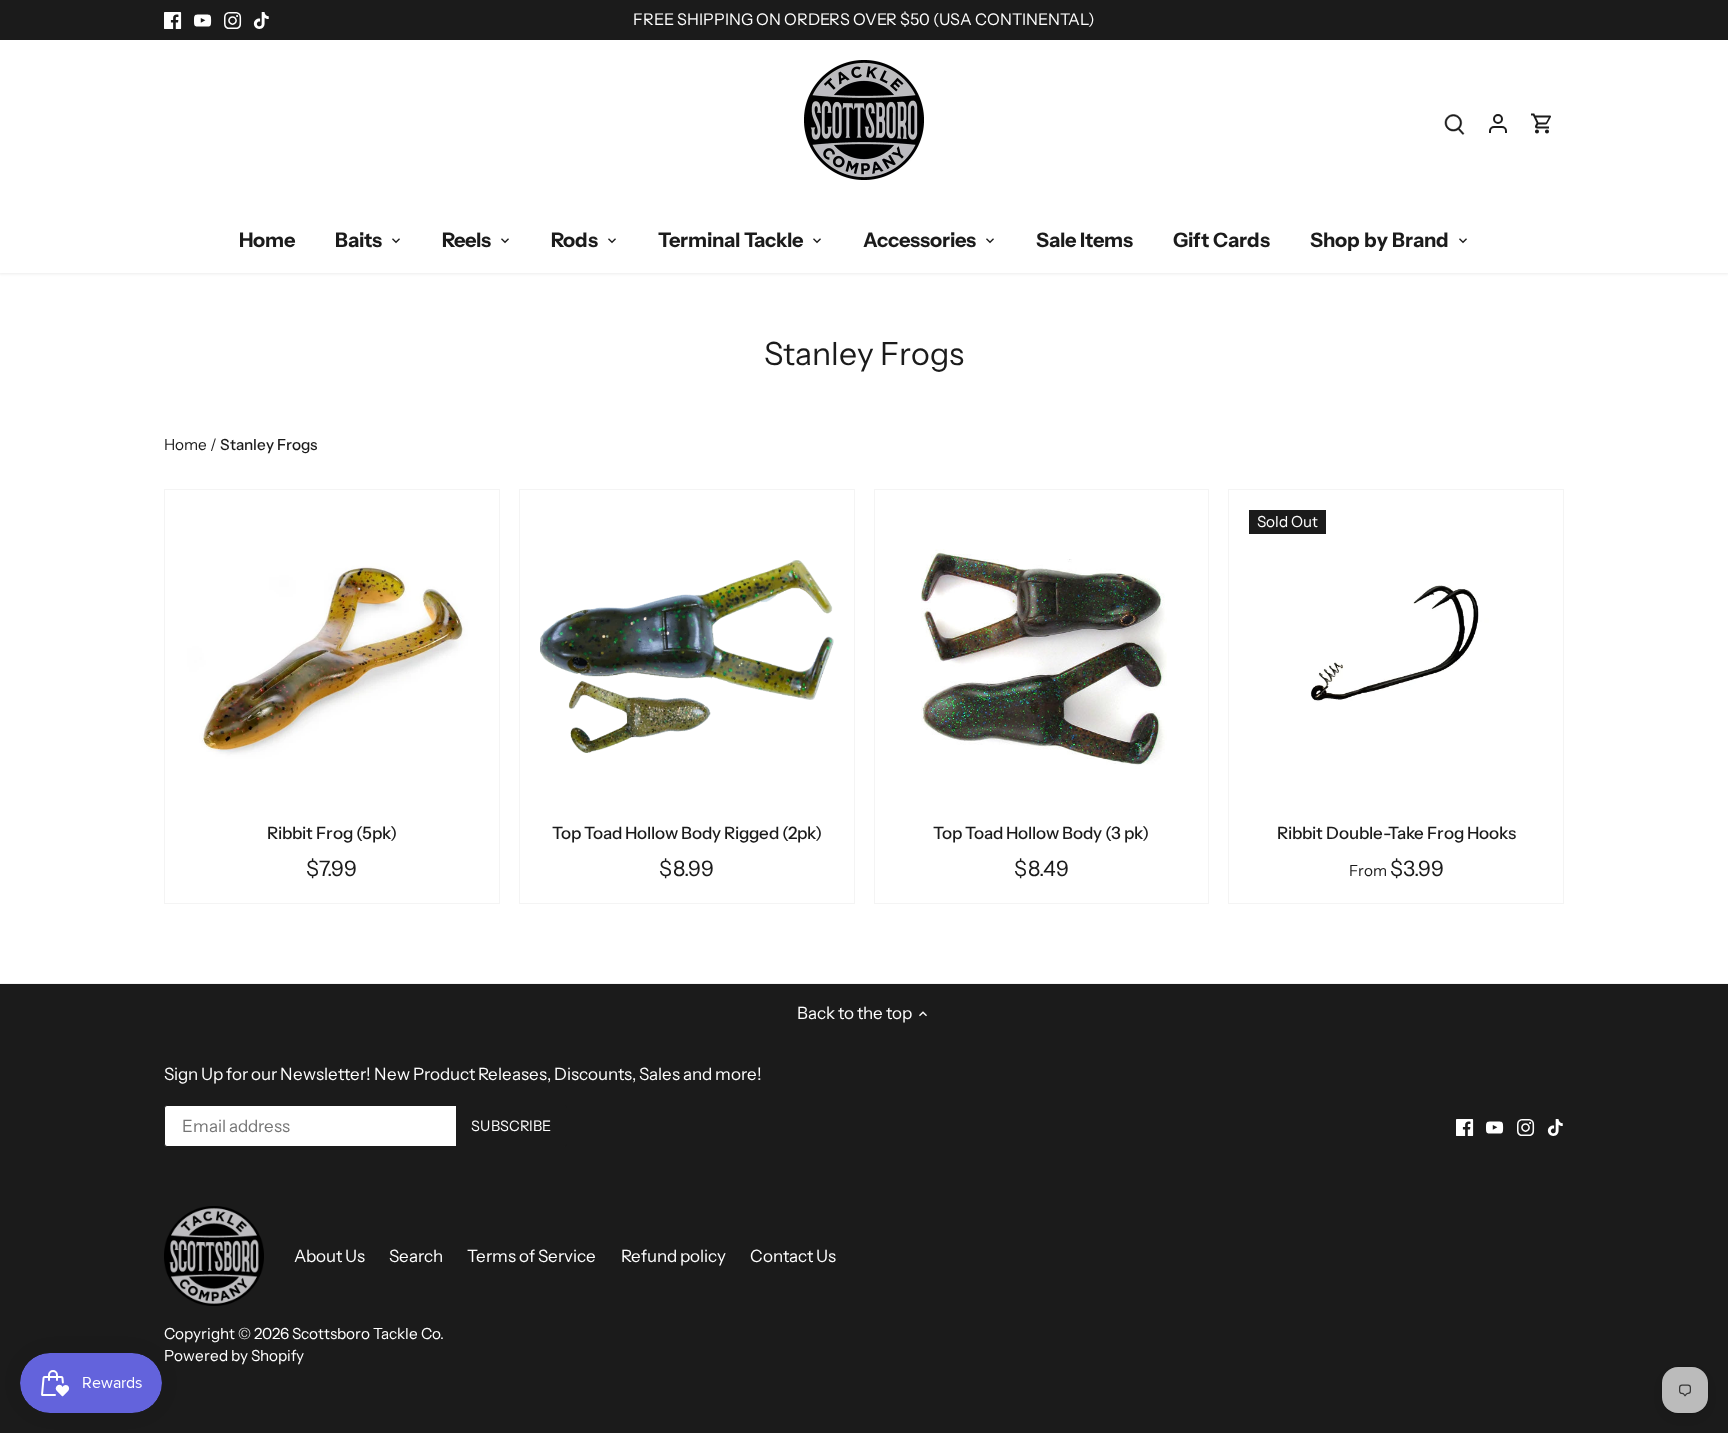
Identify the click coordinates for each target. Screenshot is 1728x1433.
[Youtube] (202, 20)
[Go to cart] (1542, 123)
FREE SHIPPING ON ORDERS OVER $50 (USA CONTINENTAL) (864, 19)
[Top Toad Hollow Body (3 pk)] (1042, 657)
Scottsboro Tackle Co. (368, 1333)
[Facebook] (172, 20)
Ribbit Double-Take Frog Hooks (1396, 833)
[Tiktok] (261, 20)
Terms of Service (531, 1256)
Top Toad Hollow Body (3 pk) (1041, 833)
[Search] (1454, 123)
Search (416, 1256)
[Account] (1498, 123)
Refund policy (673, 1256)
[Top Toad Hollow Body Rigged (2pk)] (687, 657)
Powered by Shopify (234, 1355)
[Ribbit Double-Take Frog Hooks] (1396, 657)
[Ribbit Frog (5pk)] (332, 657)
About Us (329, 1256)
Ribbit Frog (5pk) (332, 833)
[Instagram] (232, 20)
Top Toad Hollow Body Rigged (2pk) (687, 833)
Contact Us (793, 1256)
